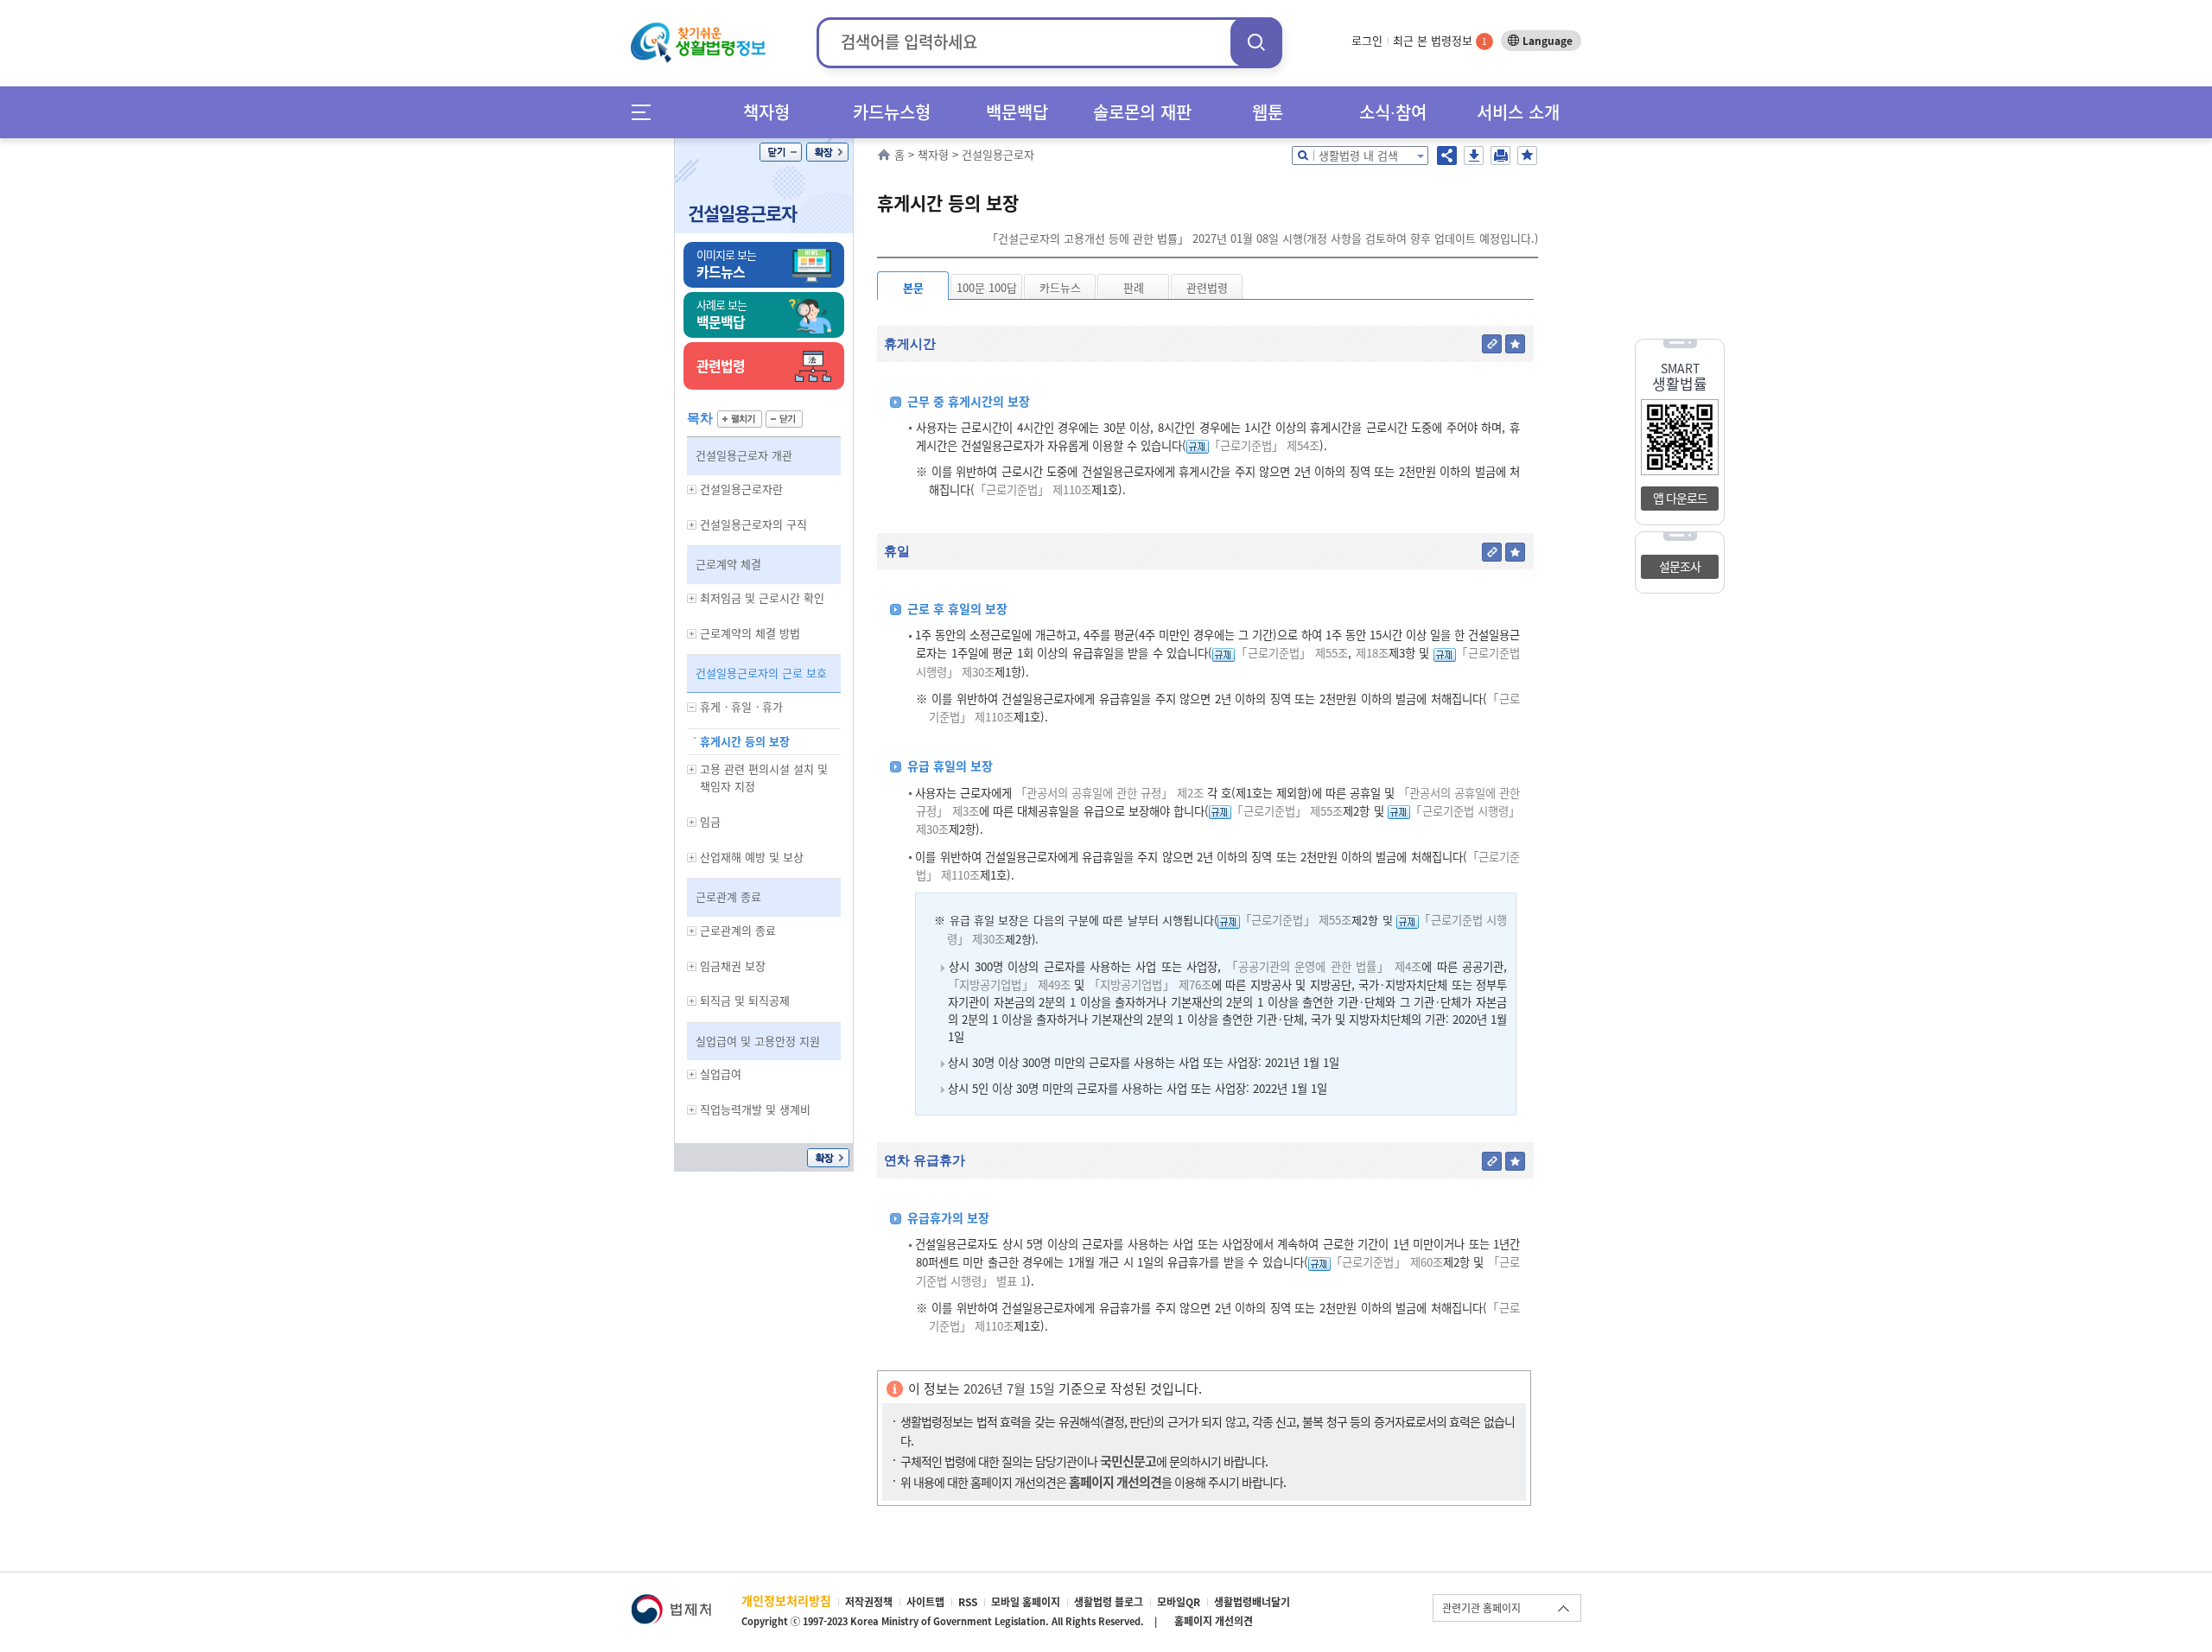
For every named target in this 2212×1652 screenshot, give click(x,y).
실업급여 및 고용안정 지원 (758, 1041)
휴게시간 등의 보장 (745, 741)
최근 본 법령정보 (1440, 40)
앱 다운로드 (1680, 498)
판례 (1134, 287)
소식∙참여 (1393, 112)
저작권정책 (869, 1602)
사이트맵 (925, 1602)
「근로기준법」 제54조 (1264, 445)
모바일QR (1179, 1602)
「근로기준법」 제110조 (1033, 489)
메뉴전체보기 (647, 112)
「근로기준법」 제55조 (1291, 653)
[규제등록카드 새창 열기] (1198, 445)
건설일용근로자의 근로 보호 (761, 673)
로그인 (1367, 40)
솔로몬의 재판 (1142, 112)
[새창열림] (671, 1602)
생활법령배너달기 (1252, 1602)
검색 (1256, 42)
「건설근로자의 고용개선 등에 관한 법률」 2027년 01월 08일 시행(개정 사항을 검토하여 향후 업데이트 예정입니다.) (1262, 238)
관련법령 (1207, 287)
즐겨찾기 (1527, 156)
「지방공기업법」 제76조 (1150, 985)
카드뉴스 (1060, 287)
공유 (1447, 156)
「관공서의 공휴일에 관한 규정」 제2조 (1109, 793)
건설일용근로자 (742, 213)
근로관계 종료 (728, 896)
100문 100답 (987, 287)
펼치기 (740, 419)
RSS (968, 1602)
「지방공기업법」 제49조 (1009, 985)
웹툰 (1268, 112)
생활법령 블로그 (1109, 1602)
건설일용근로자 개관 (744, 455)
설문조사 (1680, 566)
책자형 (766, 112)
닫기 (781, 152)
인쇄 (1500, 156)
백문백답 (1017, 112)
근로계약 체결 (728, 564)
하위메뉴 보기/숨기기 (692, 489)
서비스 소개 (1518, 112)
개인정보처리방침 (786, 1600)
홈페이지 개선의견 (1214, 1621)
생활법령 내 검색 (1358, 155)
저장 (1474, 156)
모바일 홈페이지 (1026, 1602)
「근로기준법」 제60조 (1387, 1262)
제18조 (1370, 653)
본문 (913, 287)
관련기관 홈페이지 (1481, 1608)
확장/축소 (827, 152)
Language (1548, 41)
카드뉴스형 (892, 112)
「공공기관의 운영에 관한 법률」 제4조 (1324, 966)
